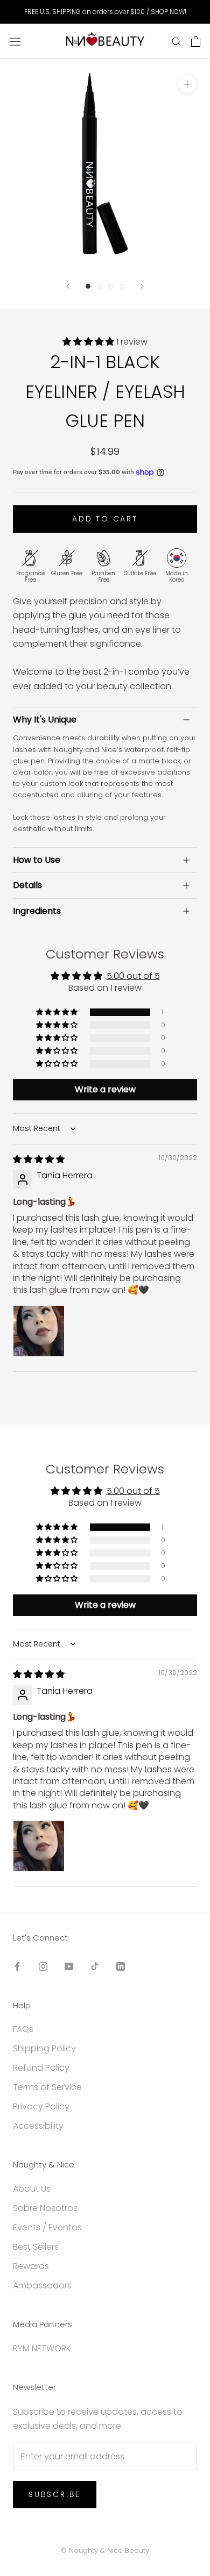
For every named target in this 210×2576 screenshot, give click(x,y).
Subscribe (55, 2494)
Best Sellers (36, 2247)
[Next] (142, 286)
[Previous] (68, 286)
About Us (32, 2189)
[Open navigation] (15, 41)
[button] (89, 342)
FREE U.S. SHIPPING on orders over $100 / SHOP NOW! (105, 12)
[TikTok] (95, 1966)
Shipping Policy (44, 2048)
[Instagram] (43, 1966)
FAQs (23, 2029)
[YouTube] (69, 1966)
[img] (39, 1159)
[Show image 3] (111, 286)
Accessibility (38, 2126)
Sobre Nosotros (45, 2208)
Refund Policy (41, 2068)
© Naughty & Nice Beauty (105, 2550)
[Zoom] (187, 84)
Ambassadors (42, 2285)
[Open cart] (196, 41)
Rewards (31, 2266)
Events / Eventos (47, 2227)
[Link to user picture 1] (39, 1331)
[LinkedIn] (121, 1966)
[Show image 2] (99, 286)
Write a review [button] (105, 1089)
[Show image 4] (122, 286)
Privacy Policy (41, 2106)
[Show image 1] (88, 286)
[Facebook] (17, 1966)
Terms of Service (47, 2087)
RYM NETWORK (42, 2348)
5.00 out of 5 (133, 976)
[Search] (177, 41)
